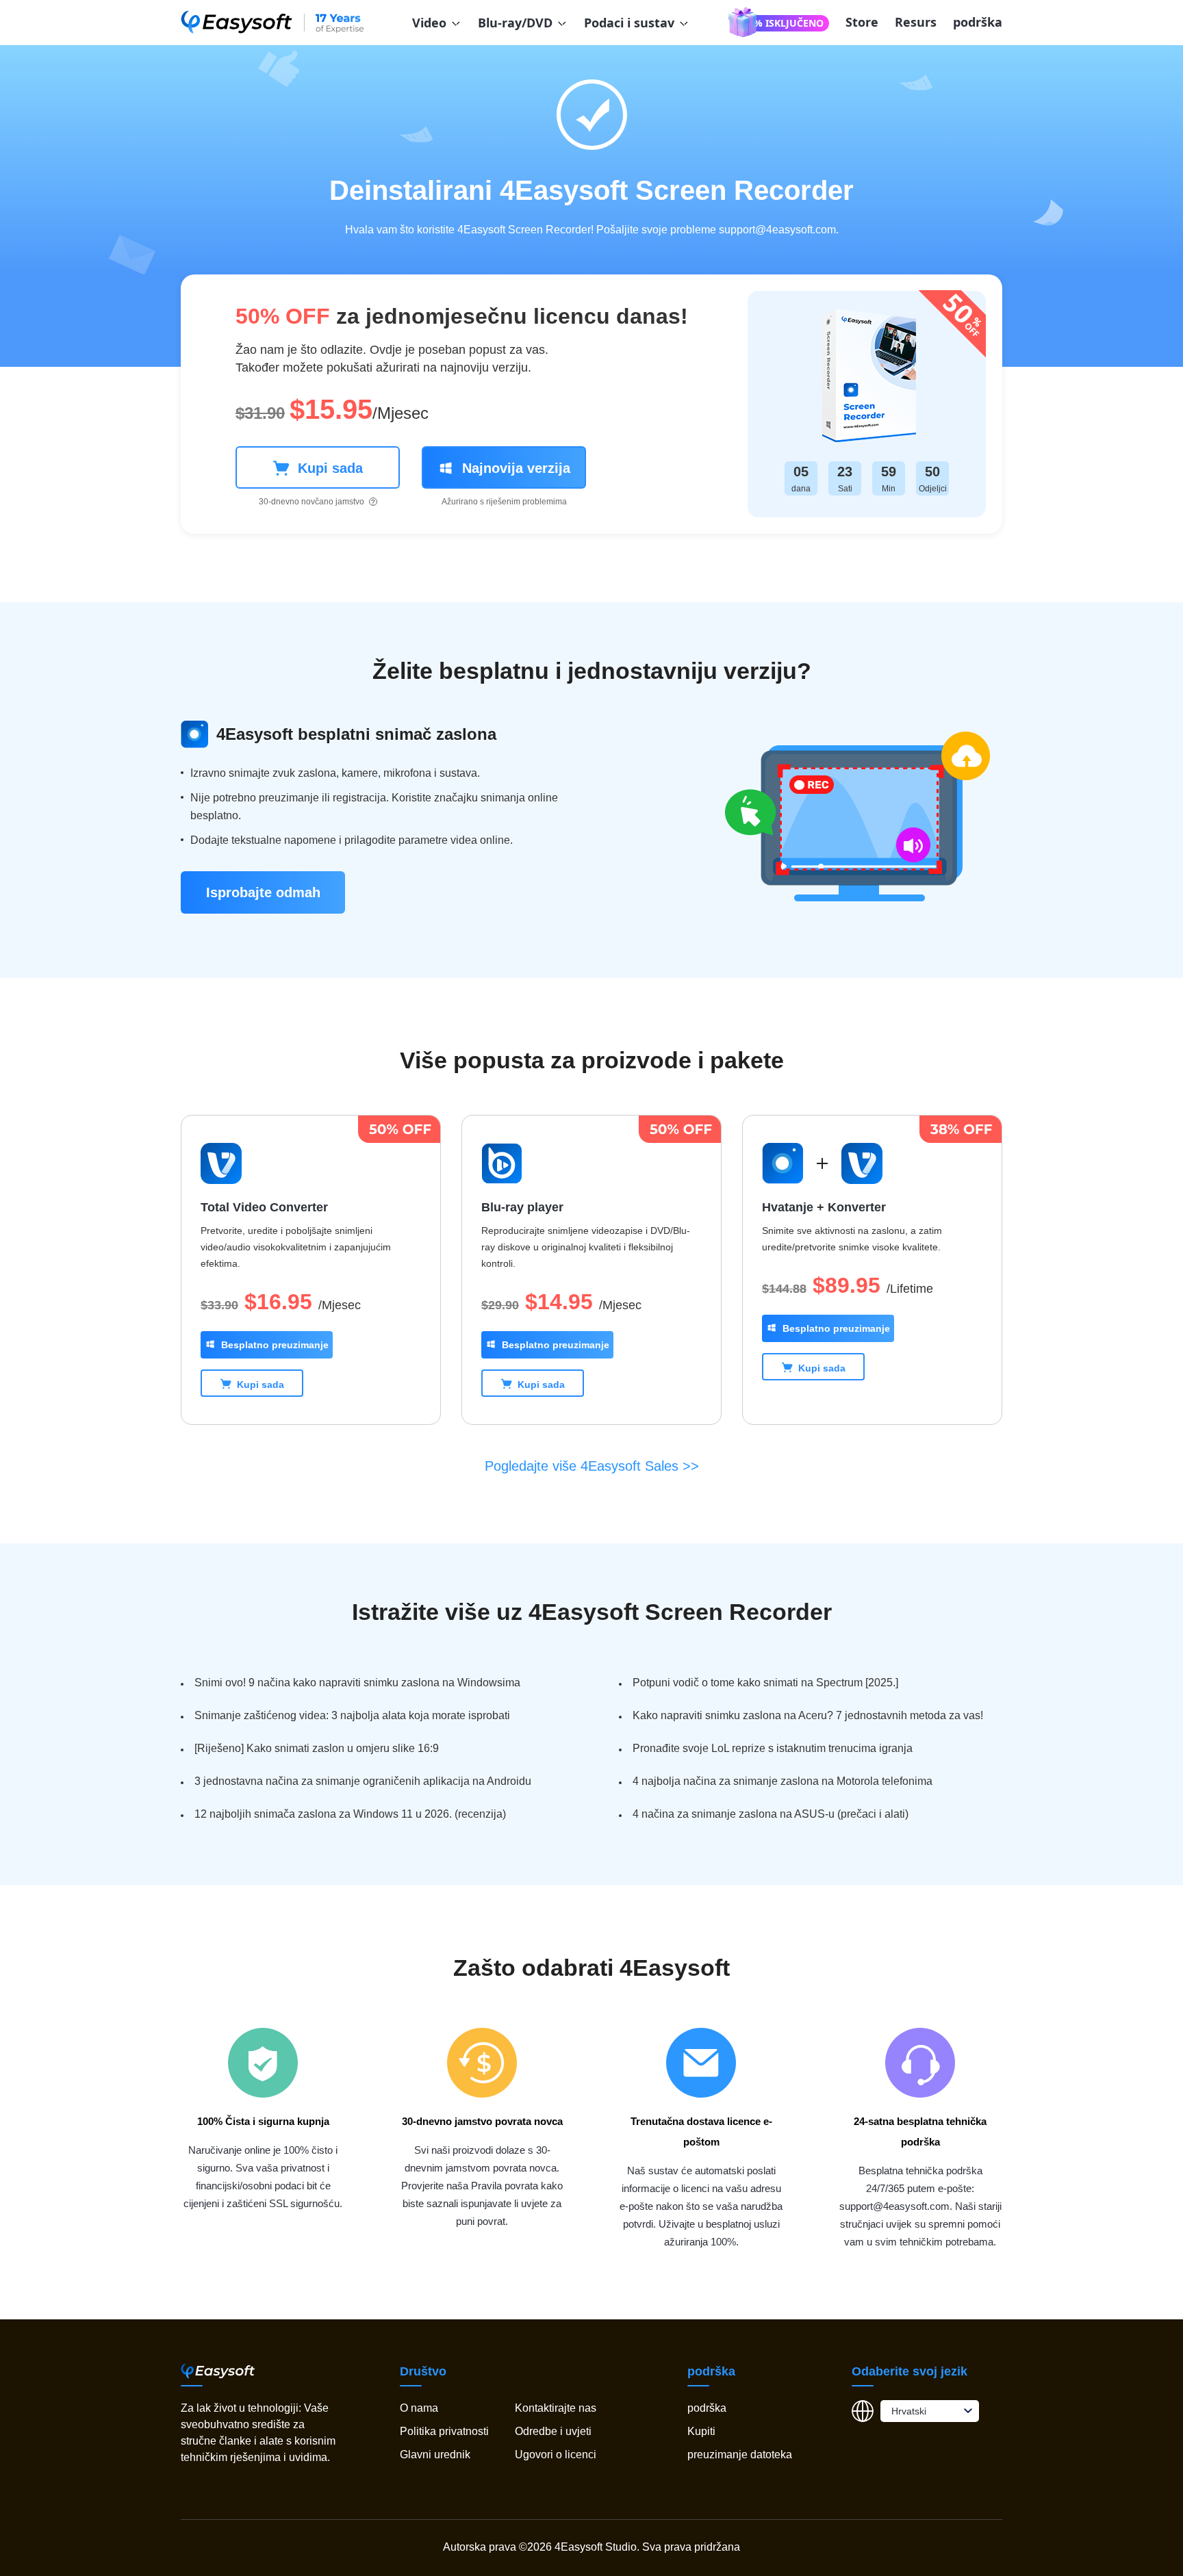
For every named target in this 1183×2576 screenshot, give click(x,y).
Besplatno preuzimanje (275, 1345)
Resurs (916, 22)
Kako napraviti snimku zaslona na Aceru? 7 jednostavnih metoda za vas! (808, 1715)
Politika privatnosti (444, 2431)
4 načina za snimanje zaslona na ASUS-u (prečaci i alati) (771, 1814)
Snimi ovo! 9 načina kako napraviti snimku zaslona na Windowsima (357, 1683)
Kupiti (701, 2431)
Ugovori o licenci (556, 2455)
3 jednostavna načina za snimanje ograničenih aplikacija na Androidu (363, 1781)
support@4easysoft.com (777, 230)
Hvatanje (788, 1207)
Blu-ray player (522, 1207)
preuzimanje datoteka (740, 2455)
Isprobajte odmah (263, 892)
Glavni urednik (435, 2455)
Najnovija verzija (516, 468)
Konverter (857, 1207)
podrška (978, 22)
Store (862, 22)
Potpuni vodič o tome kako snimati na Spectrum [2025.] (765, 1683)
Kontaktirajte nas (556, 2408)
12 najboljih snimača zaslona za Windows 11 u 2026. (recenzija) (350, 1814)
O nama (419, 2408)
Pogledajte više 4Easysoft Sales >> (592, 1466)
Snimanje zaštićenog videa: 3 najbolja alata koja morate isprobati (352, 1715)
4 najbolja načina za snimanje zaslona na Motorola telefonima (783, 1781)
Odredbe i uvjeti (553, 2431)
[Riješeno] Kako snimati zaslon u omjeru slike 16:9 (317, 1748)
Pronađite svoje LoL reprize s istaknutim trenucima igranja (773, 1748)
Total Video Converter (264, 1207)
